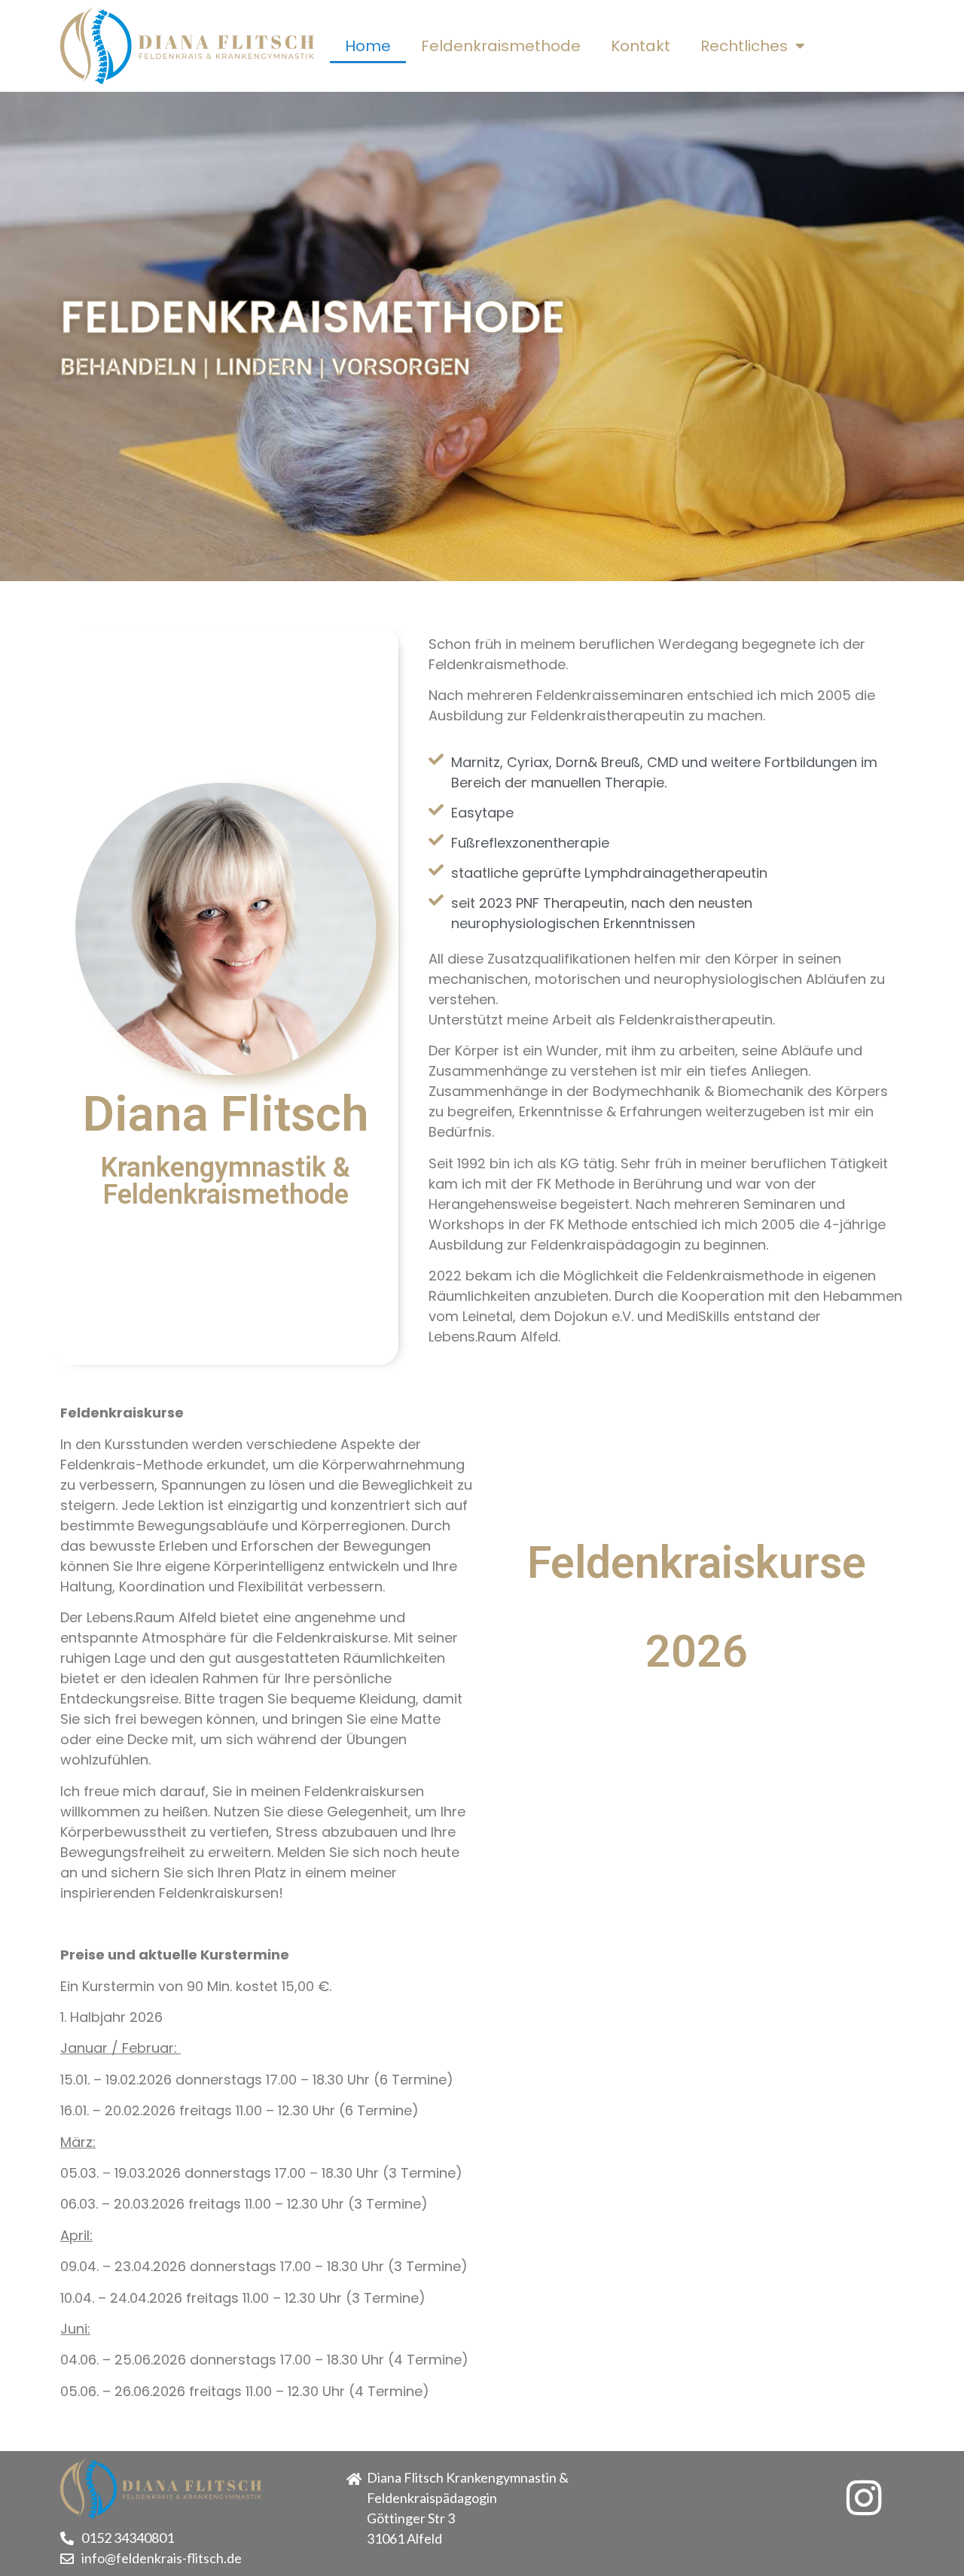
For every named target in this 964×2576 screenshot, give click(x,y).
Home (368, 46)
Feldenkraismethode (501, 46)
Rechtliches (744, 46)
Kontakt (641, 46)
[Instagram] (864, 2498)
